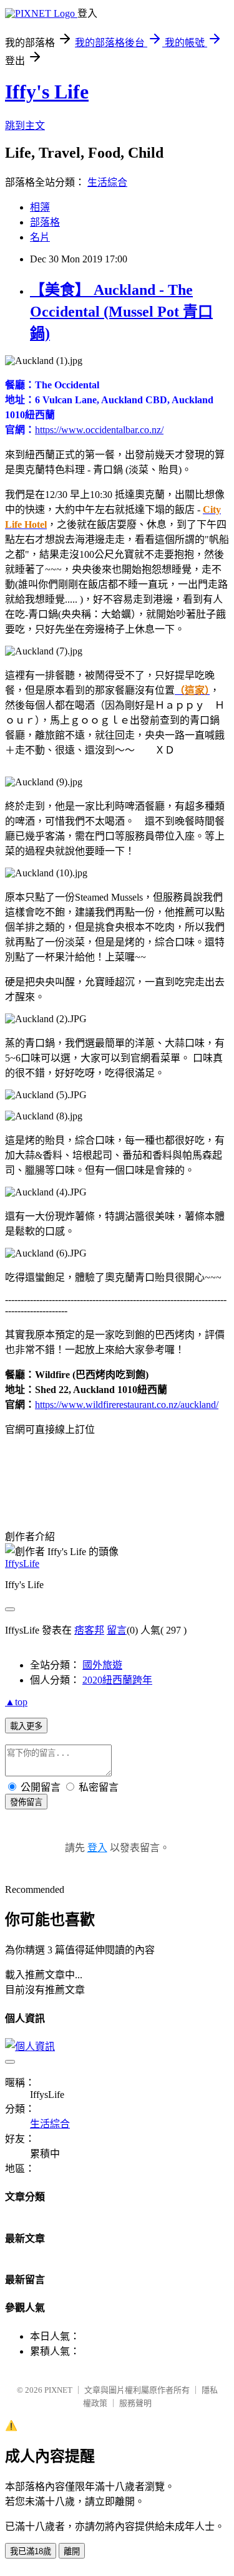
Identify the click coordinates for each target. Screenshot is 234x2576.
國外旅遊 (102, 1665)
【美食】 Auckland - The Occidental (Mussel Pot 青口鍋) (121, 312)
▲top (16, 1702)
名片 (40, 237)
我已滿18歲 (31, 2551)
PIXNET (58, 2390)
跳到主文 (25, 126)
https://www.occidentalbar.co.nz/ (99, 430)
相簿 (40, 207)
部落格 (45, 222)
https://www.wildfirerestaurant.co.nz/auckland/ (127, 1405)
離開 (72, 2551)
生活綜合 (107, 182)
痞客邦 (89, 1630)
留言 (117, 1630)
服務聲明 (135, 2403)
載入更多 (26, 1726)
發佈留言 (26, 1802)
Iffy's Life (47, 92)
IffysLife (22, 1563)
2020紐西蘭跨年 (117, 1680)
